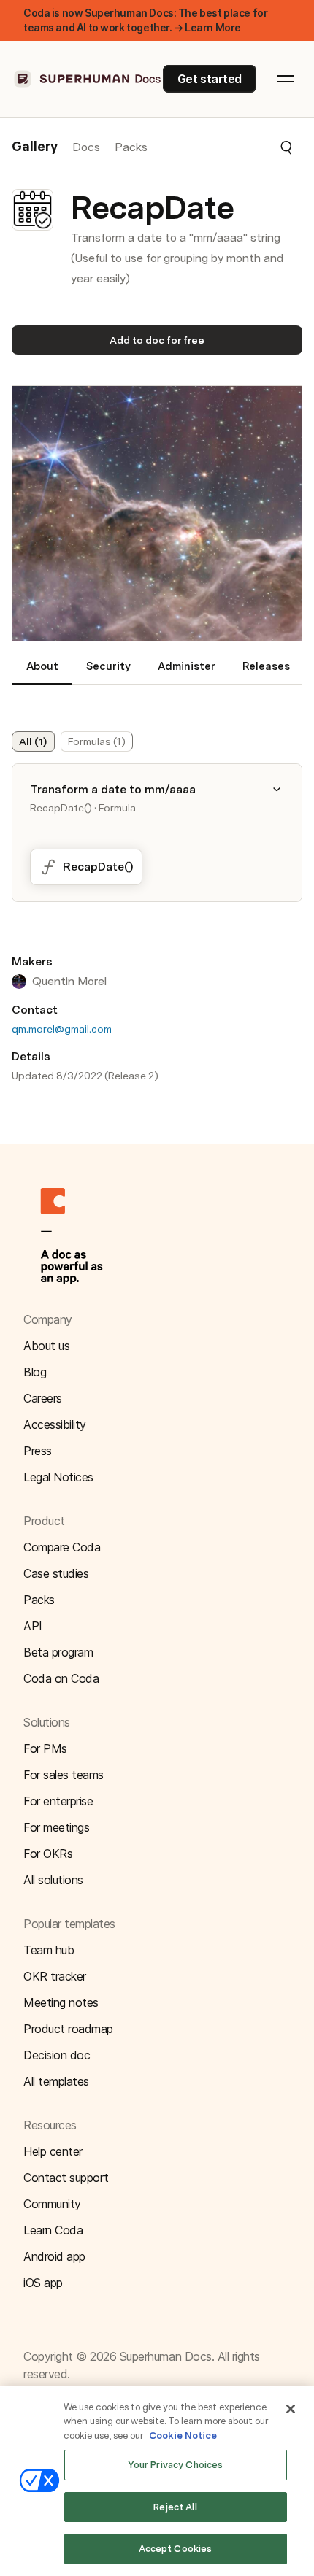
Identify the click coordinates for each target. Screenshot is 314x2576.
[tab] (42, 672)
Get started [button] (210, 79)
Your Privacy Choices (176, 2465)
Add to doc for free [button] (157, 340)
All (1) (33, 741)
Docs (86, 147)
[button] (221, 147)
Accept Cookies (176, 2549)
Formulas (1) (97, 741)
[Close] (291, 2409)
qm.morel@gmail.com (62, 1029)
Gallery (35, 147)
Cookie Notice (183, 2436)
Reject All (175, 2507)
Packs (131, 147)
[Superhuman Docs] (88, 79)
